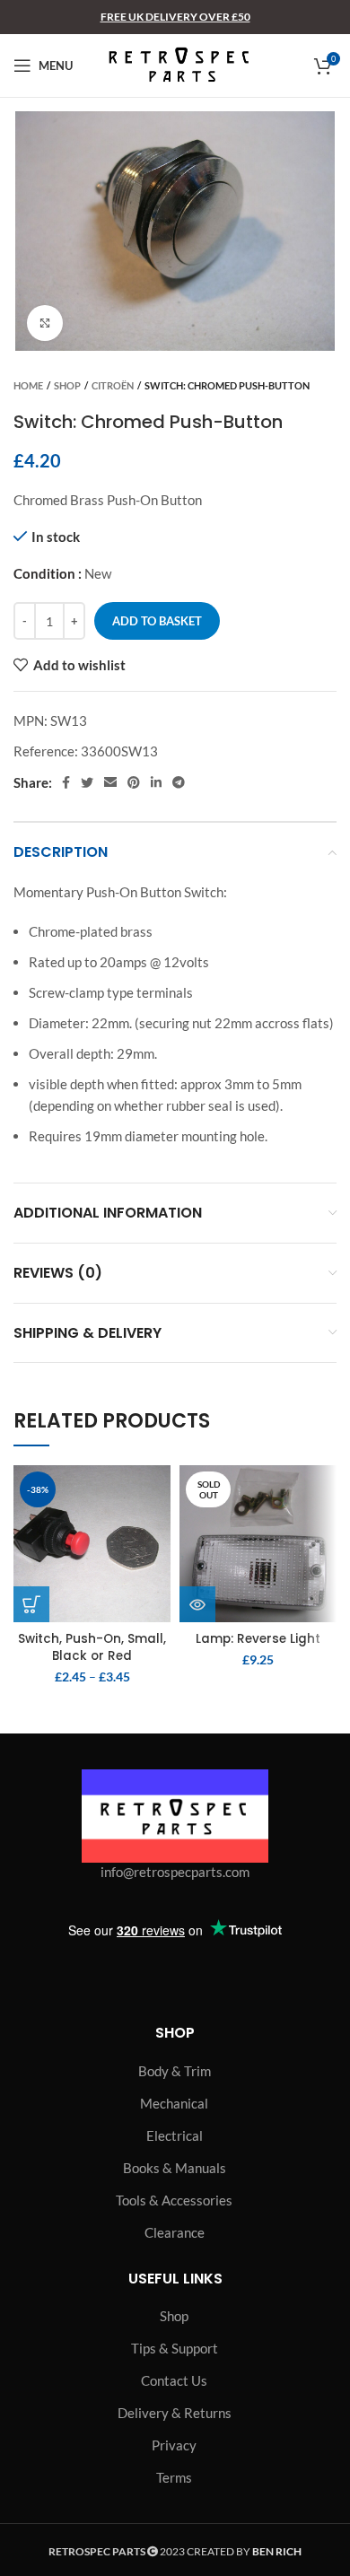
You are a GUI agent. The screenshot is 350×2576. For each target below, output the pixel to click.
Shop (67, 385)
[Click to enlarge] (45, 323)
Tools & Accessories (174, 2200)
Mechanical (174, 2103)
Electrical (175, 2135)
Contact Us (174, 2380)
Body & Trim (175, 2071)
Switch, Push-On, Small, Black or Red (92, 1647)
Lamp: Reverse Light (258, 1639)
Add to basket (157, 621)
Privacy (174, 2445)
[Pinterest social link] (134, 782)
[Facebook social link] (66, 782)
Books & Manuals (175, 2168)
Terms (174, 2477)
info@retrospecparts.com (175, 1872)
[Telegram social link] (179, 782)
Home (28, 385)
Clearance (175, 2232)
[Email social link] (110, 782)
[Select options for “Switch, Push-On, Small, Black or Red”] (31, 1604)
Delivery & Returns (175, 2413)
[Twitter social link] (87, 782)
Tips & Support (175, 2348)
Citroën (113, 385)
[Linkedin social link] (156, 782)
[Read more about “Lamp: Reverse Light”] (197, 1604)
